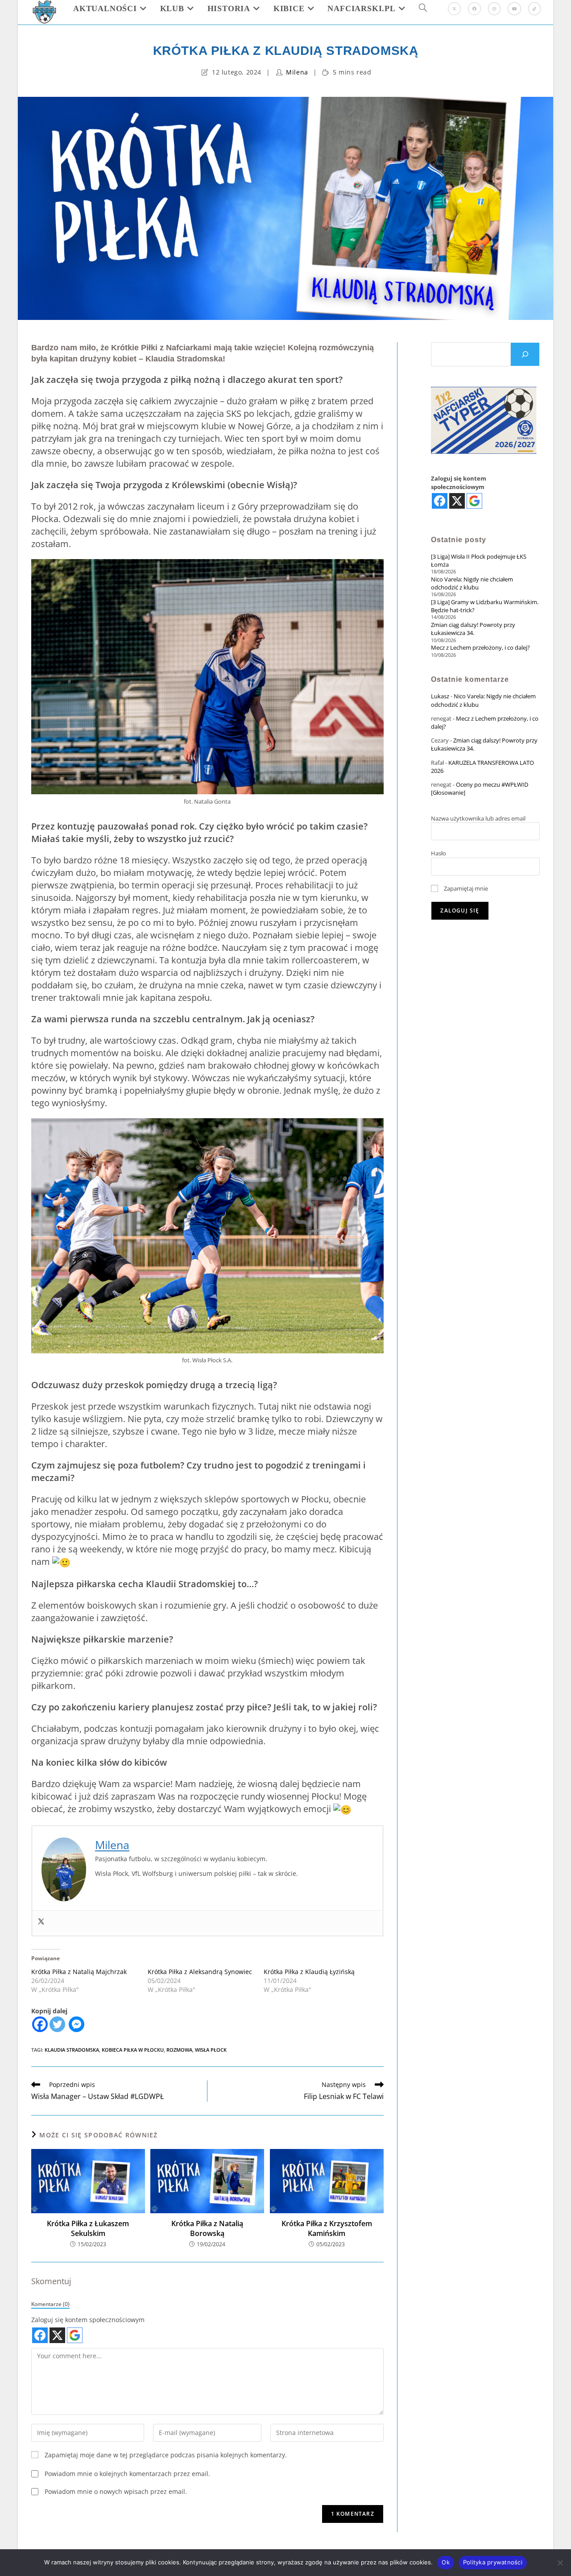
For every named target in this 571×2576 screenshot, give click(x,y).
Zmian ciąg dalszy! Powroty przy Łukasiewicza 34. (473, 629)
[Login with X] (57, 2335)
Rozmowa (179, 2050)
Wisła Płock (211, 2050)
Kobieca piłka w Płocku (133, 2050)
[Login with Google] (75, 2335)
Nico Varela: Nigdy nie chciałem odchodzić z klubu (472, 583)
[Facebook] (474, 9)
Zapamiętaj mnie (465, 888)
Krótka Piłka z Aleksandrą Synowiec (200, 1972)
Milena (297, 72)
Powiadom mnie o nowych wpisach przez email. (116, 2491)
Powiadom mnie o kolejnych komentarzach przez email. (127, 2474)
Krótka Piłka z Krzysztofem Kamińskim (327, 2228)
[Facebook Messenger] (77, 2024)
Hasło (439, 853)
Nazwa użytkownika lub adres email (478, 818)
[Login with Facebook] (40, 2335)
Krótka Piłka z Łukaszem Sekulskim (88, 2228)
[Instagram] (494, 9)
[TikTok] (534, 9)
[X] (454, 9)
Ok (446, 2562)
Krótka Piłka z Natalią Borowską (207, 2228)
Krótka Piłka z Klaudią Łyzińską (309, 1972)
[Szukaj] (525, 354)
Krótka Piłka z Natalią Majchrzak (79, 1972)
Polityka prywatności (493, 2562)
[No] (560, 2563)
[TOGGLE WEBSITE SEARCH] (423, 8)
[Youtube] (514, 9)
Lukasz (440, 696)
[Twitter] (41, 1922)
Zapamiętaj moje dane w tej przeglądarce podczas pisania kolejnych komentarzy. (166, 2455)
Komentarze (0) (50, 2304)
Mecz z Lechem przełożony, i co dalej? (480, 647)
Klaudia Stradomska (72, 2050)
